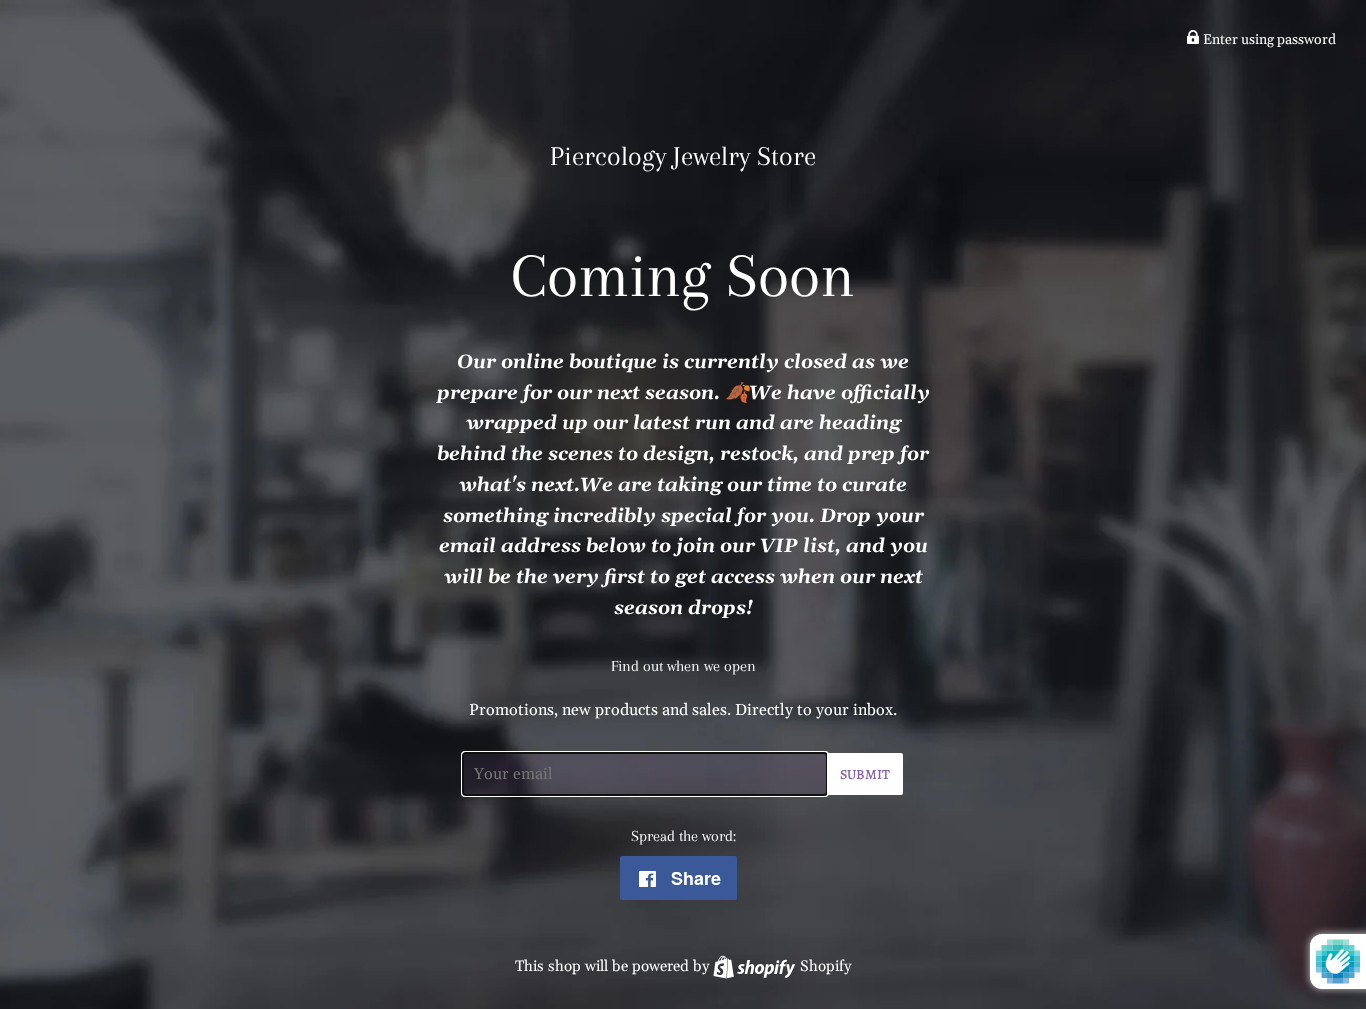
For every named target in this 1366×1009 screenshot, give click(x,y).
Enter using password (1268, 40)
